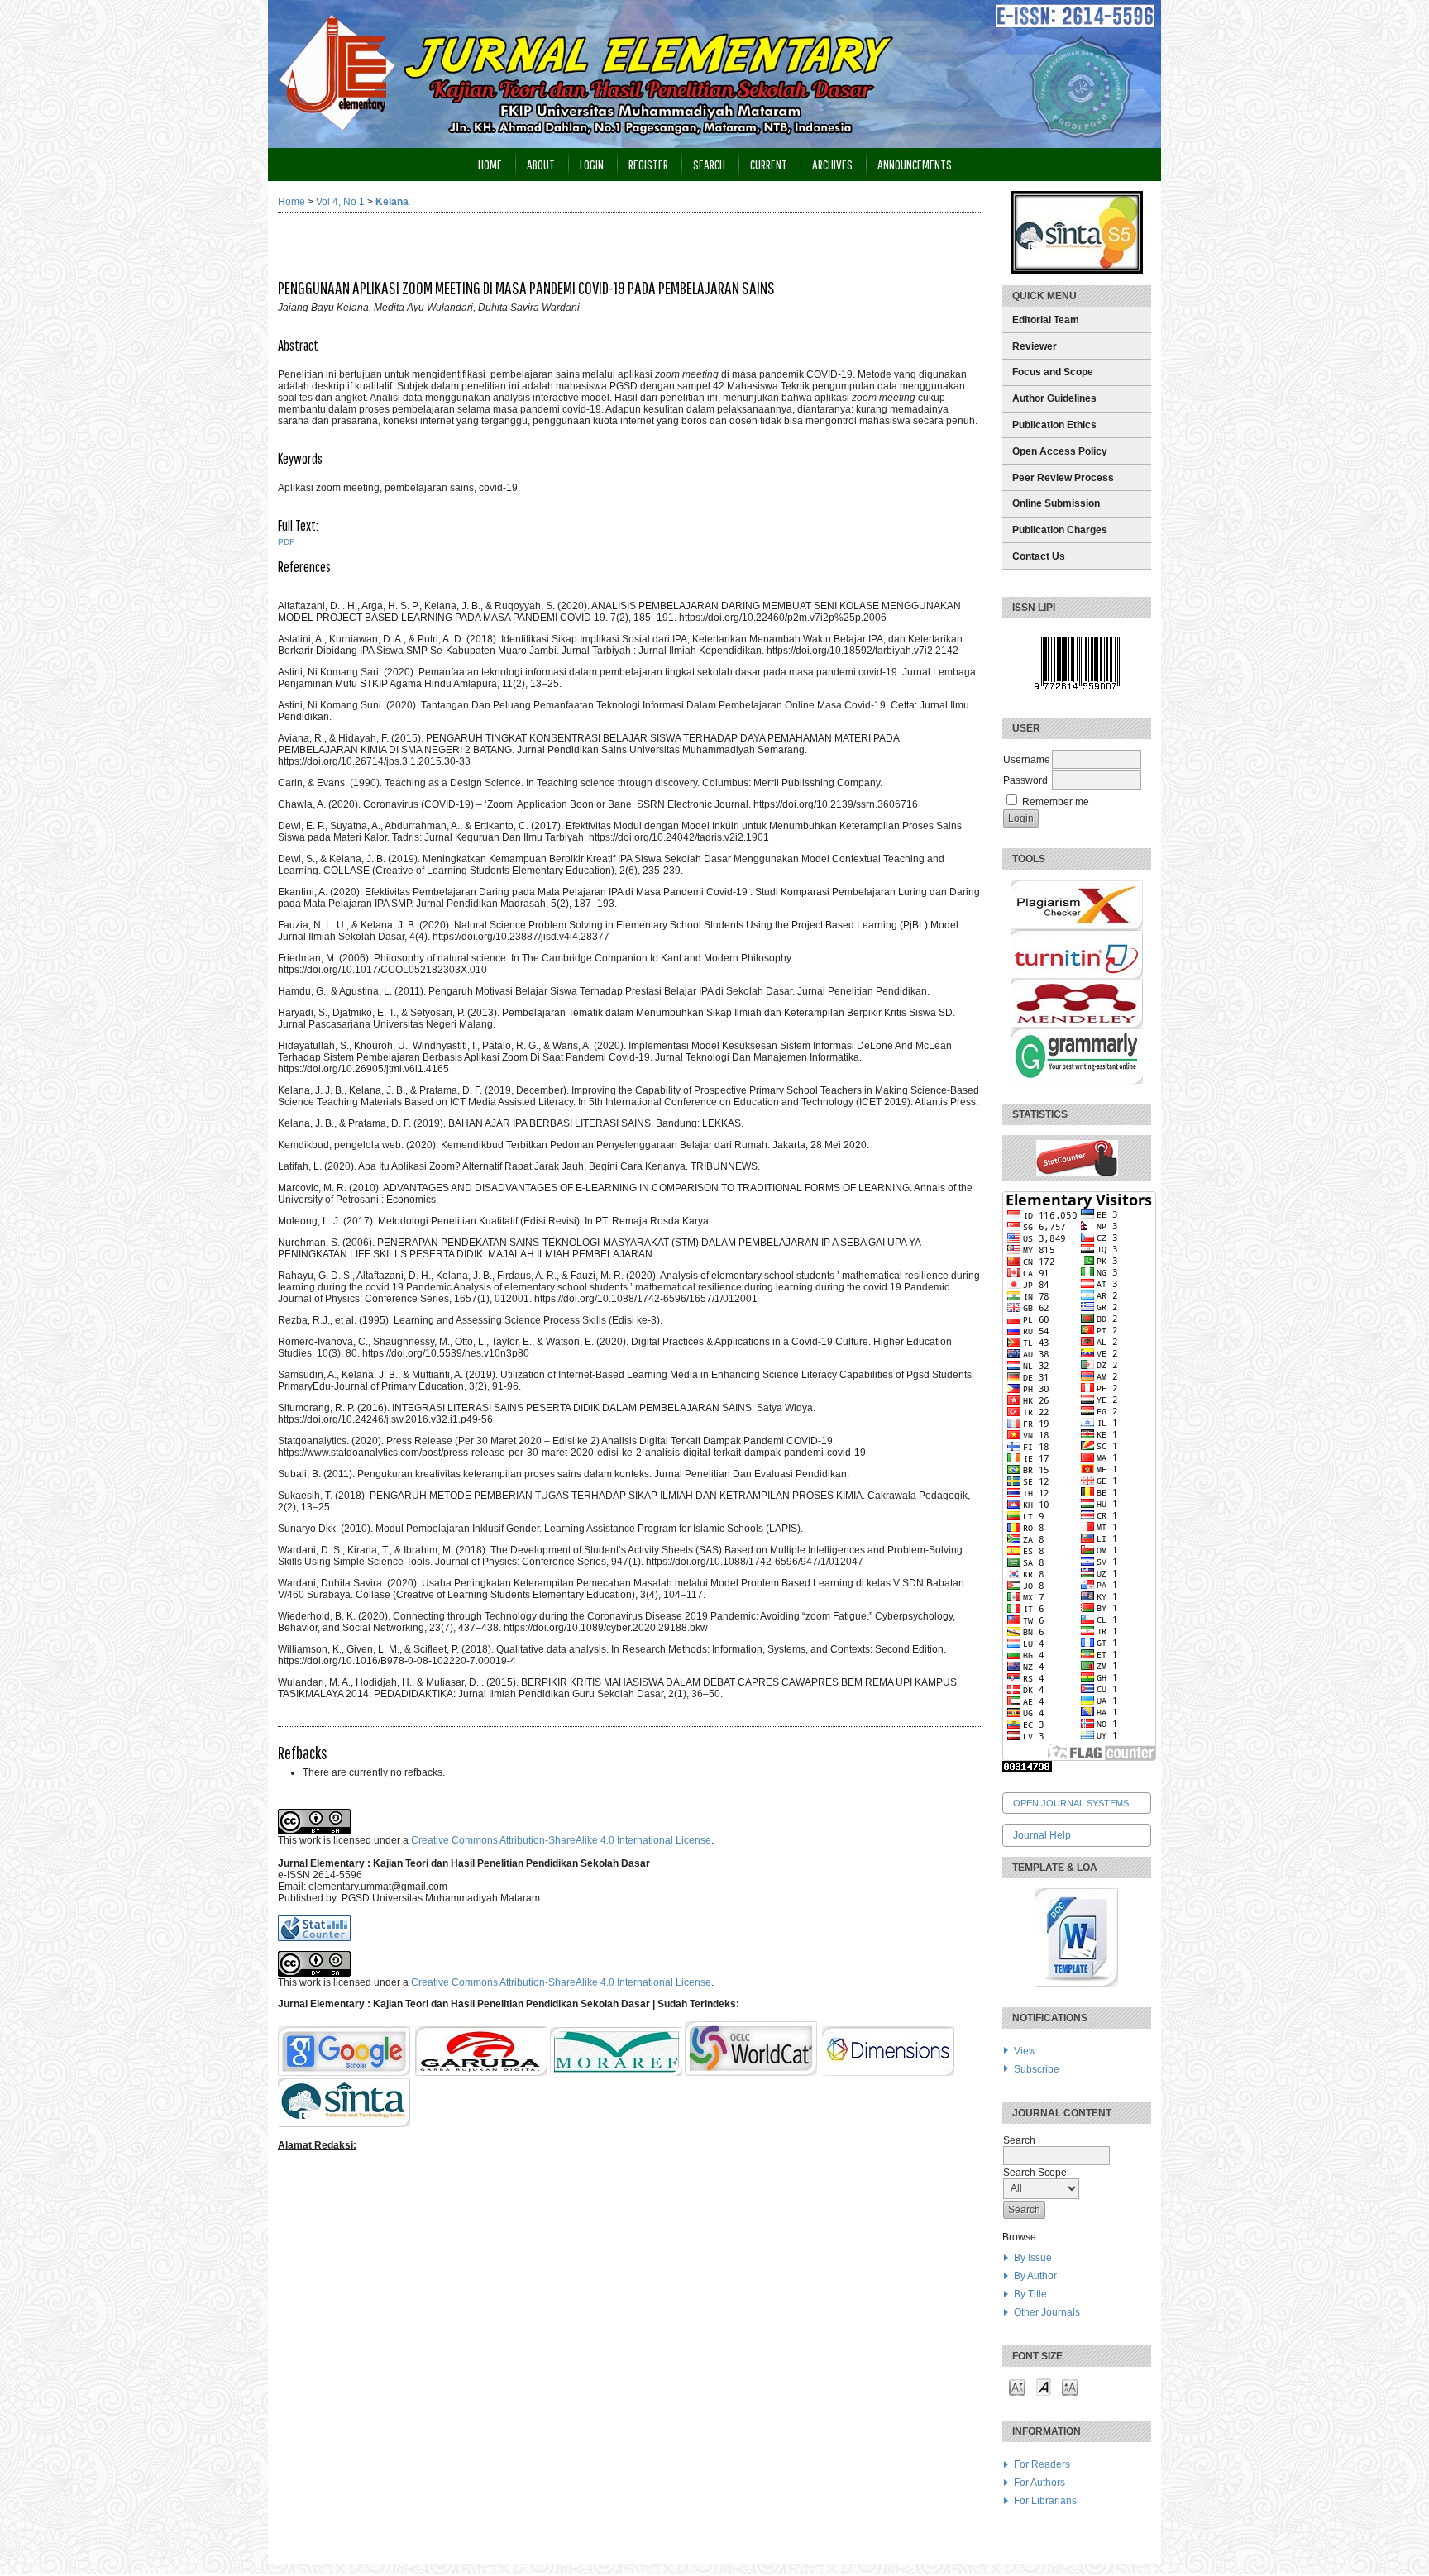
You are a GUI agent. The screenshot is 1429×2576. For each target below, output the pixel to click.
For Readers (1042, 2464)
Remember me (1056, 802)
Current (769, 164)
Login (592, 164)
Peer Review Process (1063, 478)
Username (1027, 760)
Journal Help (1042, 1835)
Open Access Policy (1060, 451)
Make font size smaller (1017, 2386)
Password (1025, 780)
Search (709, 164)
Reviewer (1035, 346)
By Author (1035, 2276)
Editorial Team (1046, 320)
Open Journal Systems (1071, 1803)
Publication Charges (1060, 530)
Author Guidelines (1054, 398)
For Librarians (1045, 2501)
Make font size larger (1070, 2386)
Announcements (915, 164)
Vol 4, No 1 (340, 202)
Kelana (392, 202)
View (1025, 2051)
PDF (286, 542)
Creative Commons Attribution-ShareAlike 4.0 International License (561, 1840)
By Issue (1033, 2258)
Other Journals (1047, 2312)
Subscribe (1037, 2069)
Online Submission (1056, 503)
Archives (832, 164)
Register (648, 164)
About (541, 164)
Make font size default (1044, 2386)
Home (490, 164)
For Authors (1039, 2483)
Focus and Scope (1053, 372)
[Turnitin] (1077, 976)
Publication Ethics (1054, 425)
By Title (1030, 2294)
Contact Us (1039, 556)
